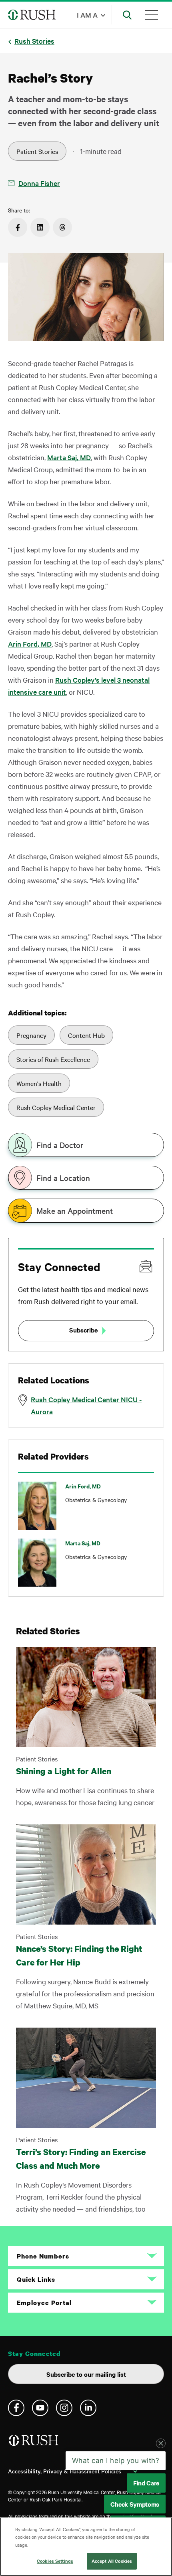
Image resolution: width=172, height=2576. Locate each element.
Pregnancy (31, 1035)
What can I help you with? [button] (116, 2479)
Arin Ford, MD (30, 644)
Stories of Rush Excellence (53, 1059)
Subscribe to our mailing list (86, 2374)
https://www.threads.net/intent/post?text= (62, 227)
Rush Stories (34, 41)
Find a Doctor (60, 1145)
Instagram (64, 2408)
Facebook (16, 2408)
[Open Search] (127, 15)
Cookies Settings (55, 2561)
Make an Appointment (75, 1211)
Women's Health (39, 1083)
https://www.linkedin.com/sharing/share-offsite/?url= (40, 227)
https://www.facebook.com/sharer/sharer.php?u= (18, 227)
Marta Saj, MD (69, 457)
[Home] (34, 2444)
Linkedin (88, 2408)
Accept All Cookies (112, 2561)
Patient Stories (37, 151)
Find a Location (63, 1178)
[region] (86, 2547)
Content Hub (86, 1035)
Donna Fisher (39, 183)
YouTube (40, 2408)
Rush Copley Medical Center (56, 1107)
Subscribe (83, 1330)
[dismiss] (161, 2462)
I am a (87, 15)
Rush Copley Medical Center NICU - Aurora (86, 1405)
